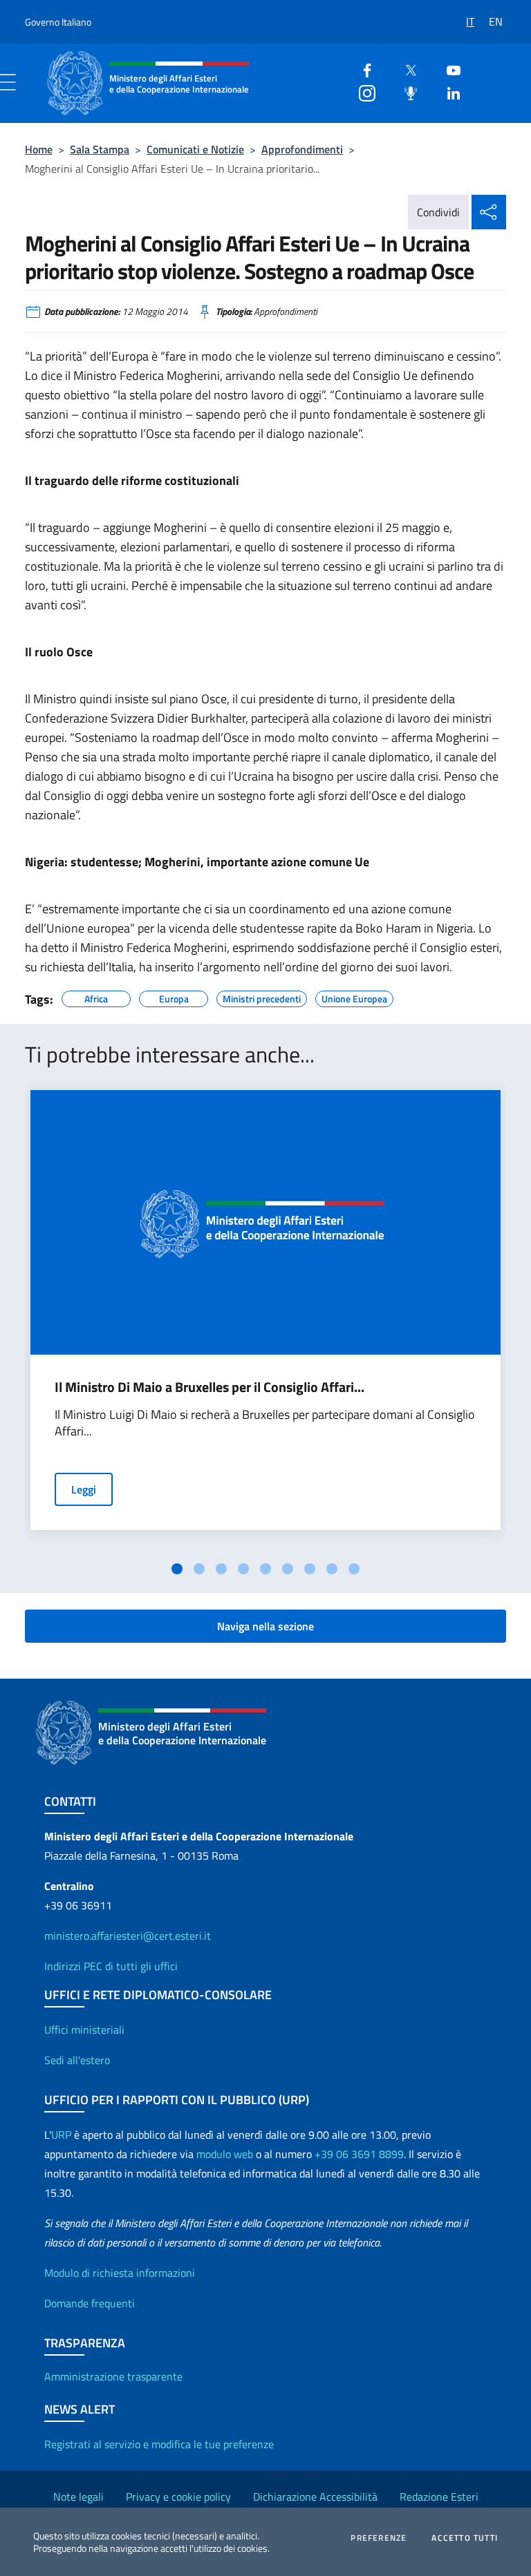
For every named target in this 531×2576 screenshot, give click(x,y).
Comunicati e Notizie (195, 149)
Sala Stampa (100, 149)
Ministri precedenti (262, 997)
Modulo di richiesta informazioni (120, 2273)
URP (61, 2135)
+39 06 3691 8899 (359, 2154)
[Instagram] (362, 92)
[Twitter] (405, 69)
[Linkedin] (448, 92)
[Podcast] (405, 92)
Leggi (84, 1489)
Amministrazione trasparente (113, 2376)
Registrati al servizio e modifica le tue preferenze (159, 2444)
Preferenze (379, 2538)
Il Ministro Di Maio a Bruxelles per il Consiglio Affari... (209, 1387)
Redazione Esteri (439, 2497)
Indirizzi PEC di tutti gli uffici (111, 1966)
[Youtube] (448, 69)
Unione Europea (354, 997)
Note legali (78, 2497)
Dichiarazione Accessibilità (315, 2497)
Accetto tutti (465, 2538)
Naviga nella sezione (265, 1626)
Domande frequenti (90, 2303)
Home (39, 149)
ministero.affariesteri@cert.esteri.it (128, 1936)
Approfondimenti (302, 149)
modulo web (225, 2154)
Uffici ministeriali (84, 2030)
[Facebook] (362, 69)
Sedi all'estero (77, 2060)
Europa (174, 997)
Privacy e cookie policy (178, 2497)
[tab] (177, 1569)
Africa (96, 997)
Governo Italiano (58, 22)
